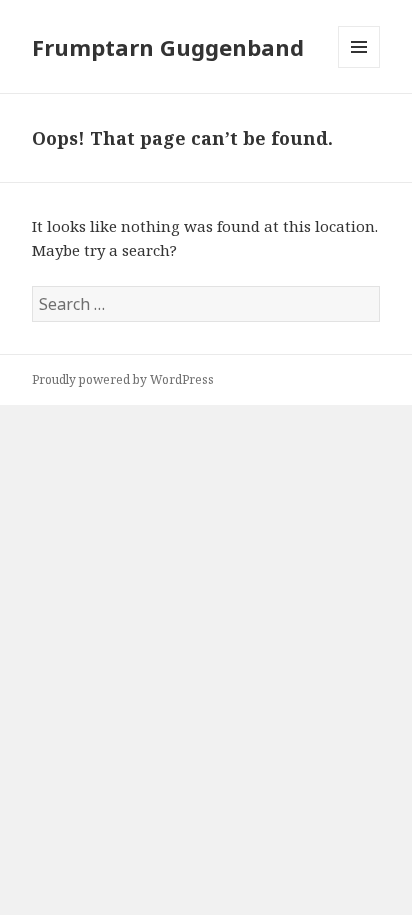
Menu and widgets (359, 67)
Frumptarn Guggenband (168, 47)
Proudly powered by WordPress (123, 379)
